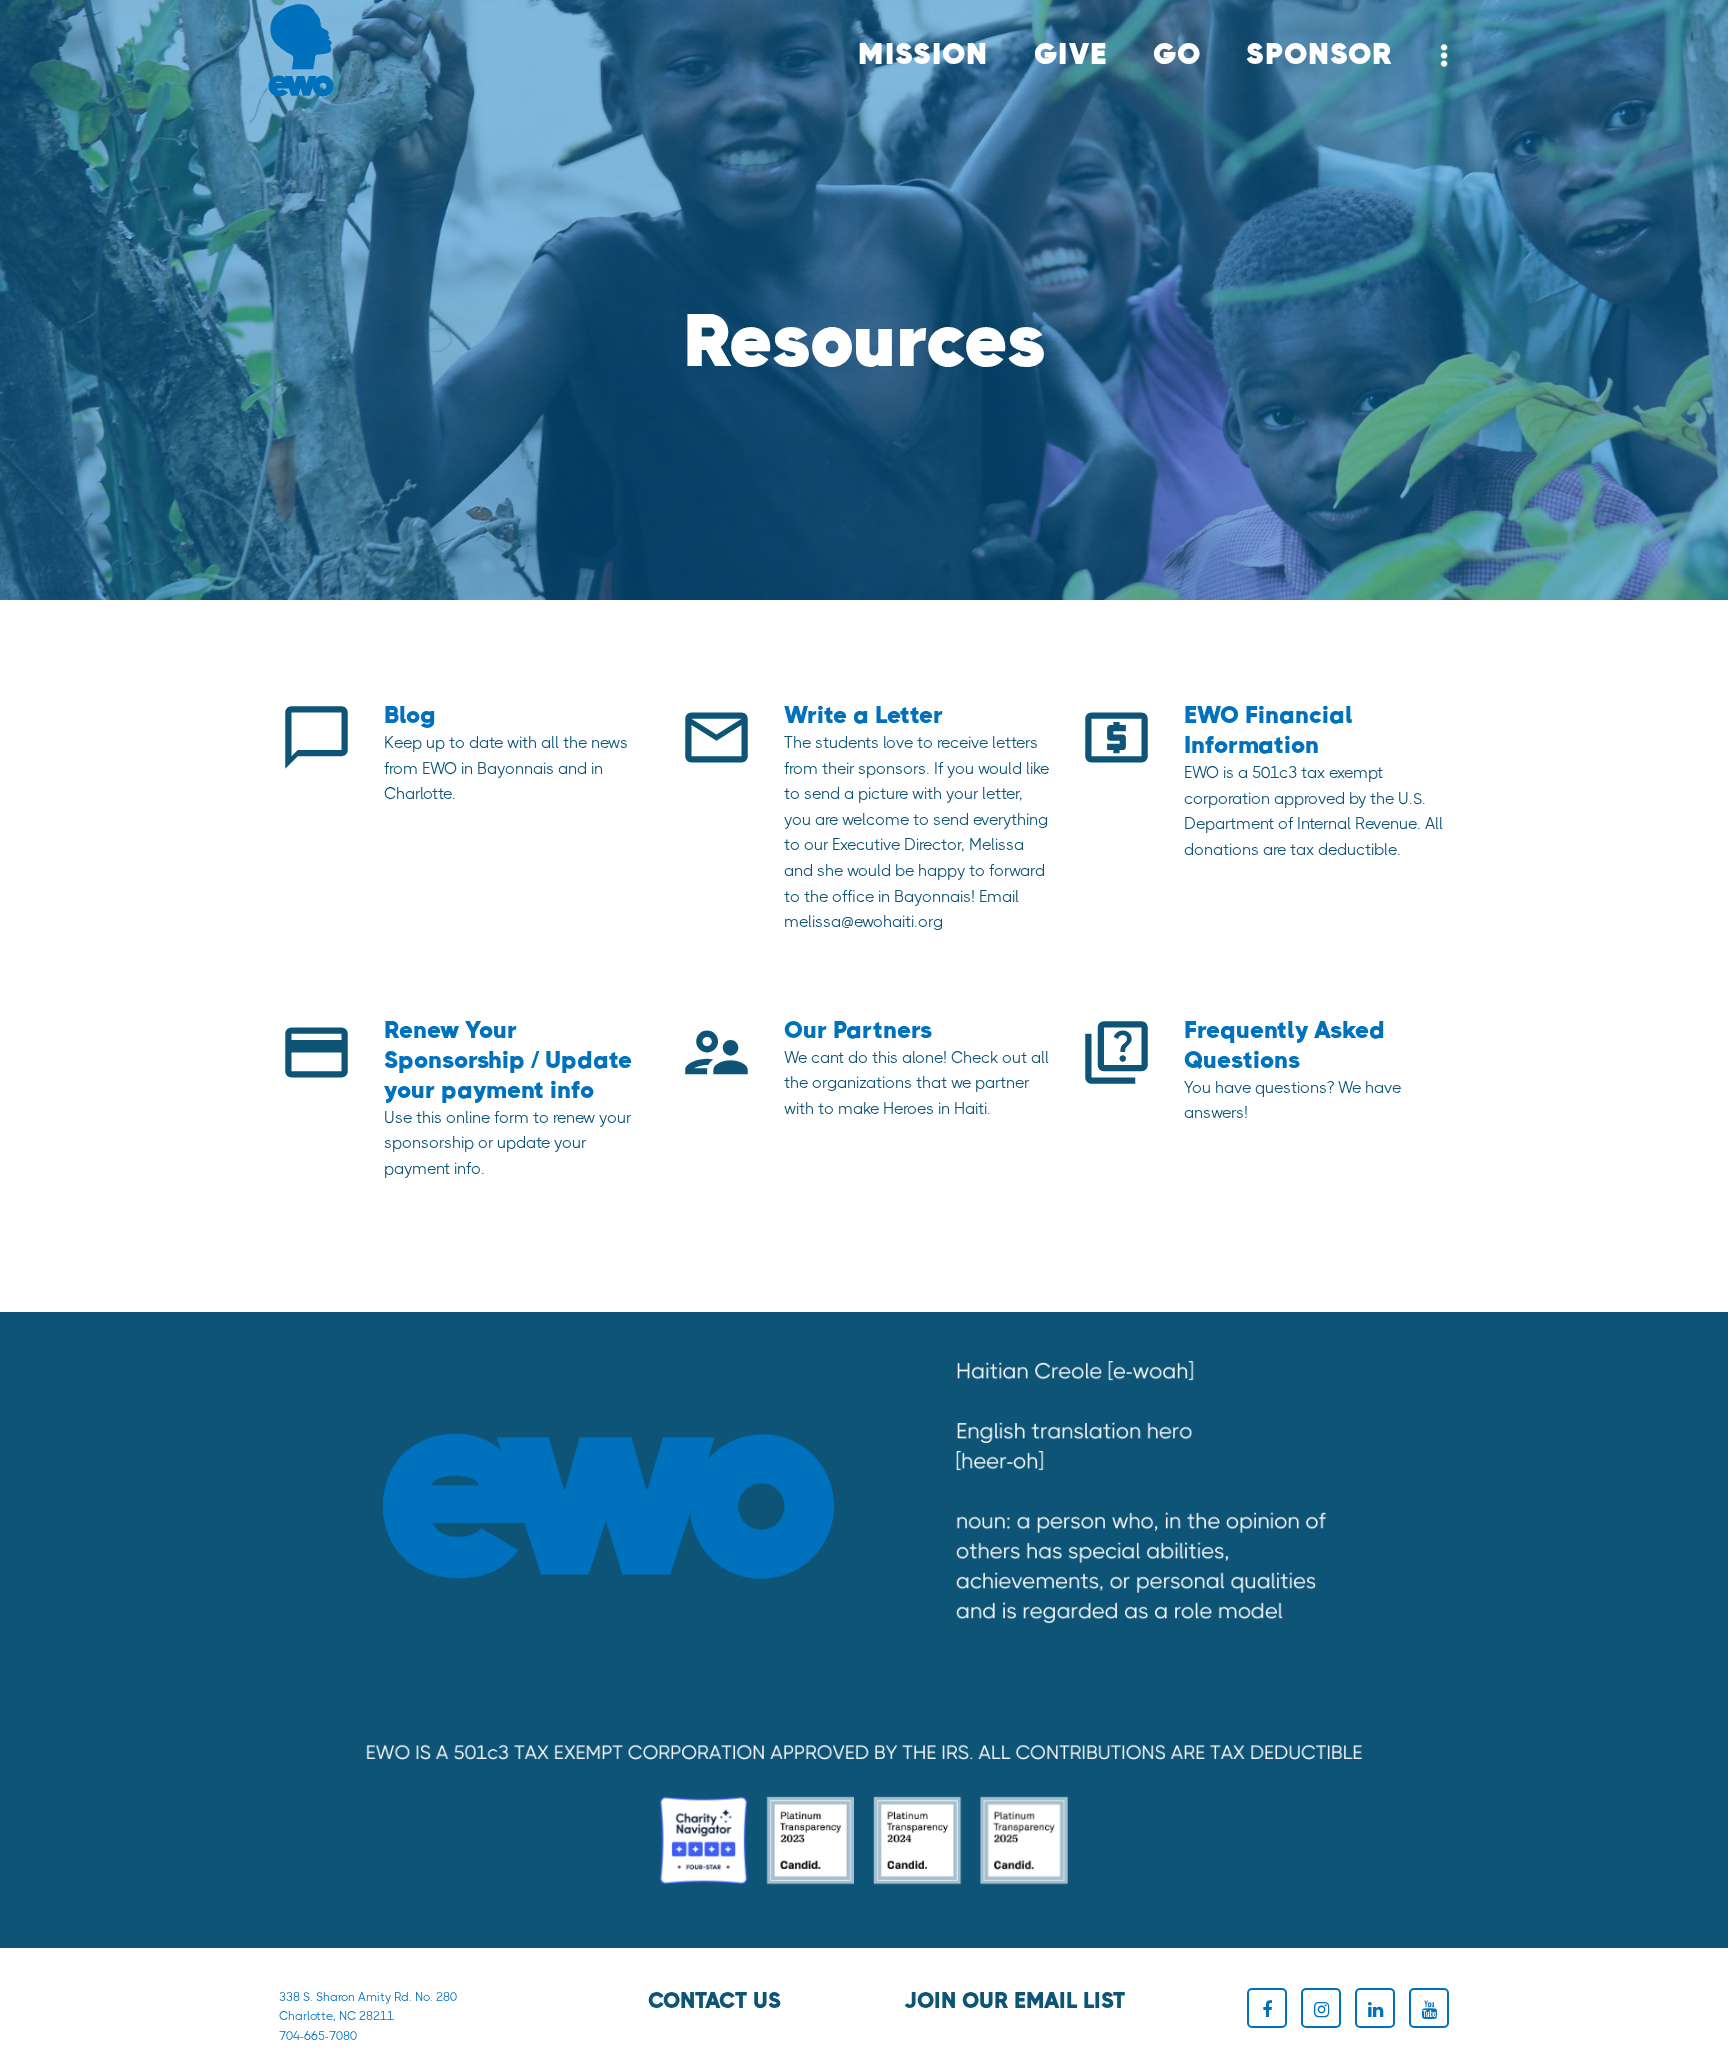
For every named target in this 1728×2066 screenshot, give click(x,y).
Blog (410, 715)
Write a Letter (863, 715)
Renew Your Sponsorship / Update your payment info (508, 1060)
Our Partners (858, 1030)
